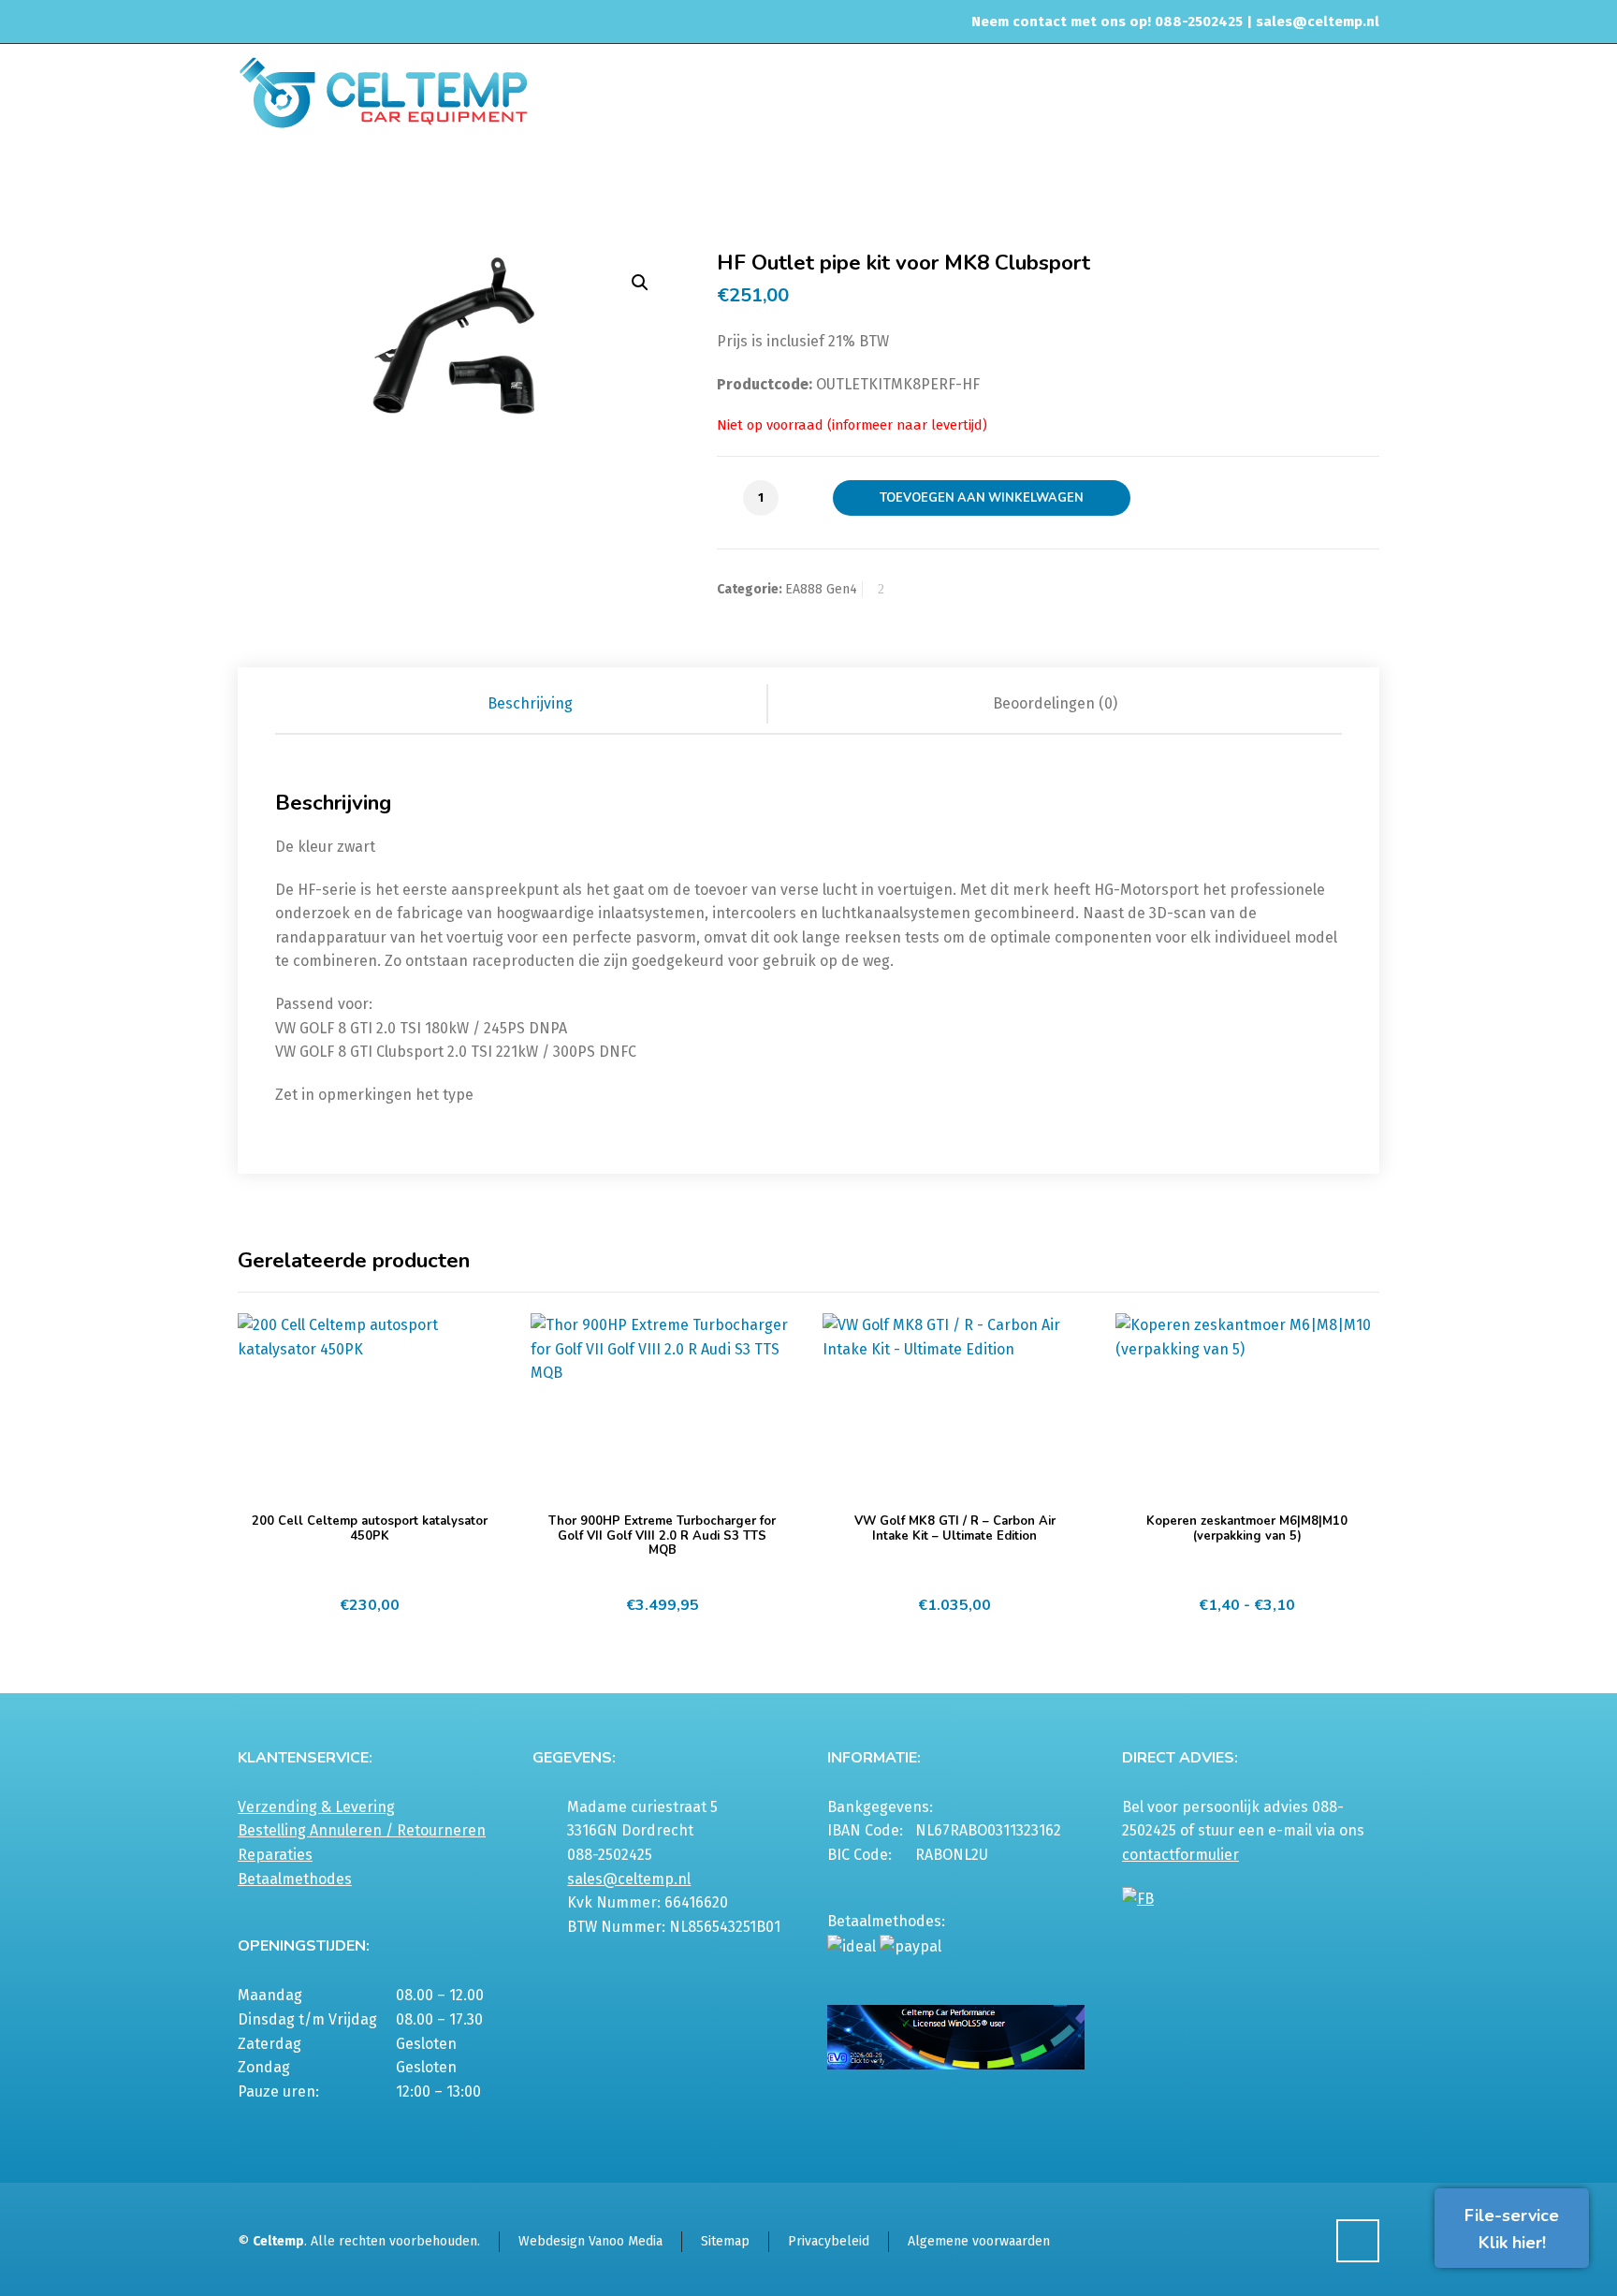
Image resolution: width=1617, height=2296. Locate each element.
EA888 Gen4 (1119, 182)
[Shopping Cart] (1367, 184)
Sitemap (725, 2241)
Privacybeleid (829, 2241)
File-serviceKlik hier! (1512, 2229)
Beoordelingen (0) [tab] (1055, 703)
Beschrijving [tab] (530, 703)
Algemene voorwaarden (979, 2241)
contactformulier (1180, 1855)
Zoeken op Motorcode (1005, 182)
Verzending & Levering (316, 1807)
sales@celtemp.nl (1318, 22)
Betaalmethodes (295, 1879)
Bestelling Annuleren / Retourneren (362, 1830)
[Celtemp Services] (383, 91)
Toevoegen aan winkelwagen (982, 498)
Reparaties (275, 1855)
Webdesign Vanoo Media (590, 2241)
